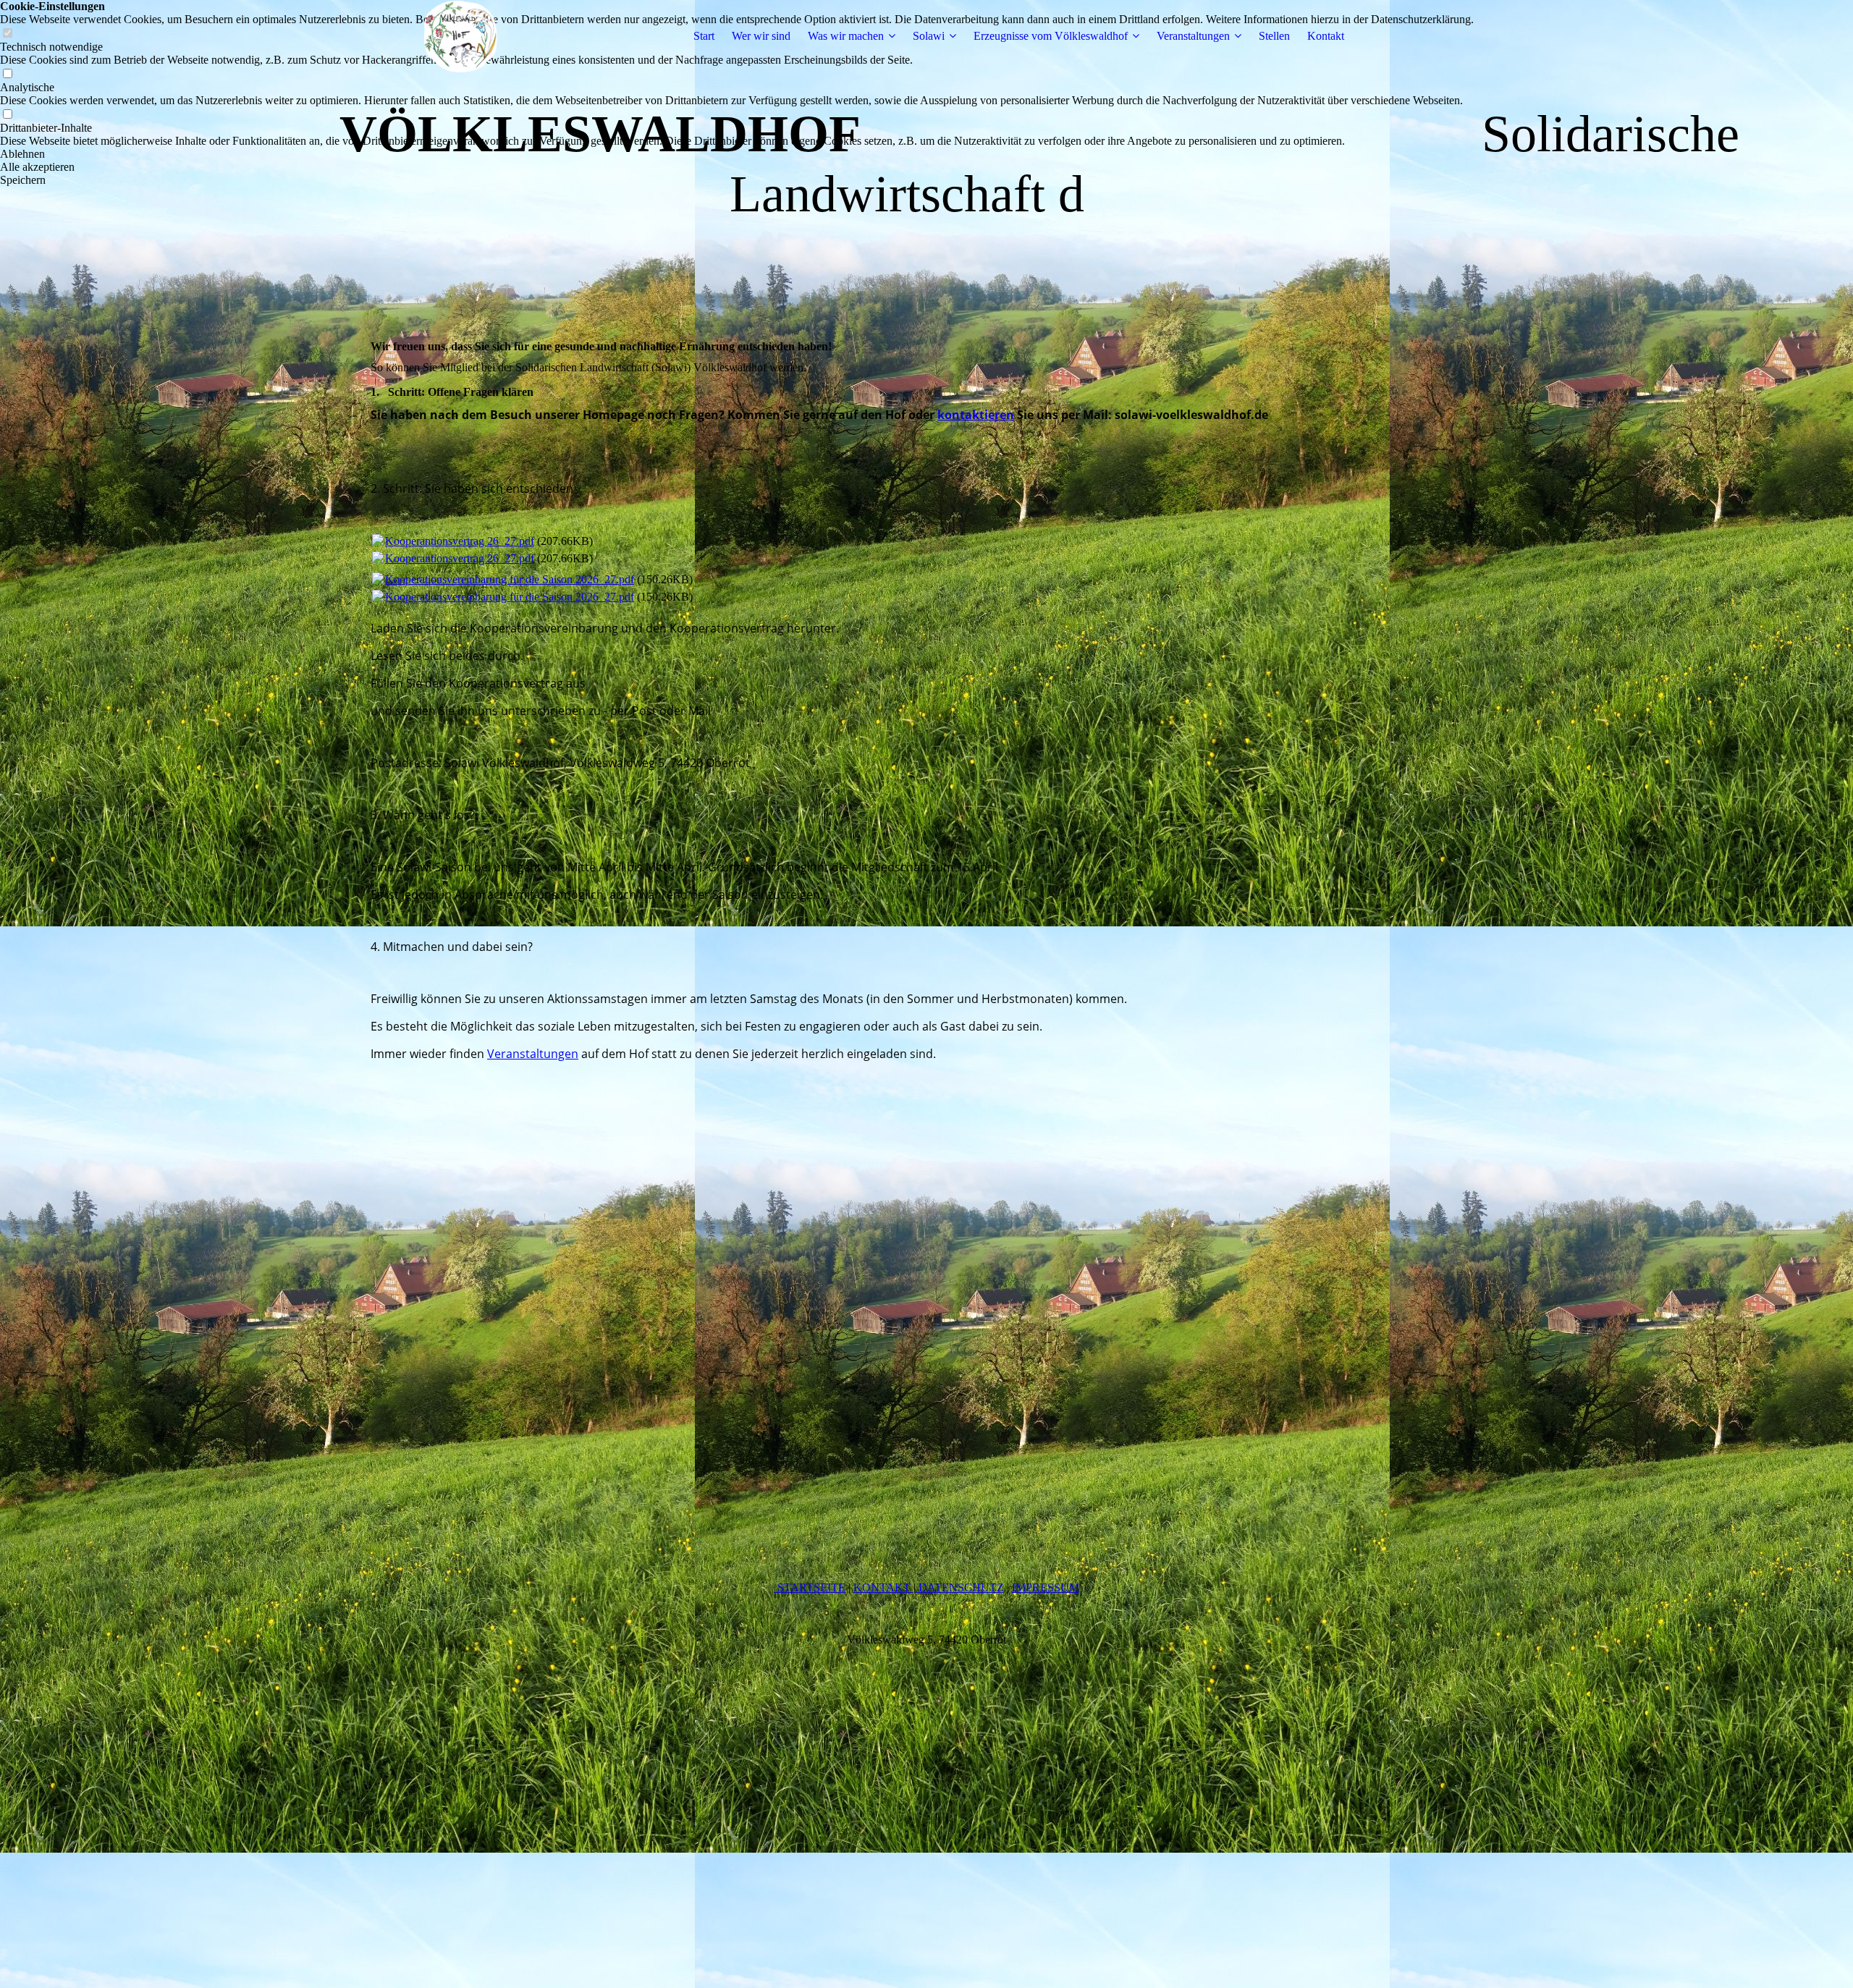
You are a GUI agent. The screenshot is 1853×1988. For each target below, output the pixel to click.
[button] (737, 154)
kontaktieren (976, 415)
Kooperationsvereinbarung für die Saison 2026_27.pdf (510, 579)
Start (704, 36)
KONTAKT (883, 1587)
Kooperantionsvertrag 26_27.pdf (460, 541)
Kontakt (1326, 36)
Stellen (1274, 36)
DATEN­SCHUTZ (960, 1587)
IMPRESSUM (1046, 1587)
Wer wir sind (761, 36)
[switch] (7, 74)
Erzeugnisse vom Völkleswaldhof (1051, 36)
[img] (461, 36)
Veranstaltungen (1193, 36)
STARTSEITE (810, 1587)
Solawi (929, 36)
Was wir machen (846, 36)
